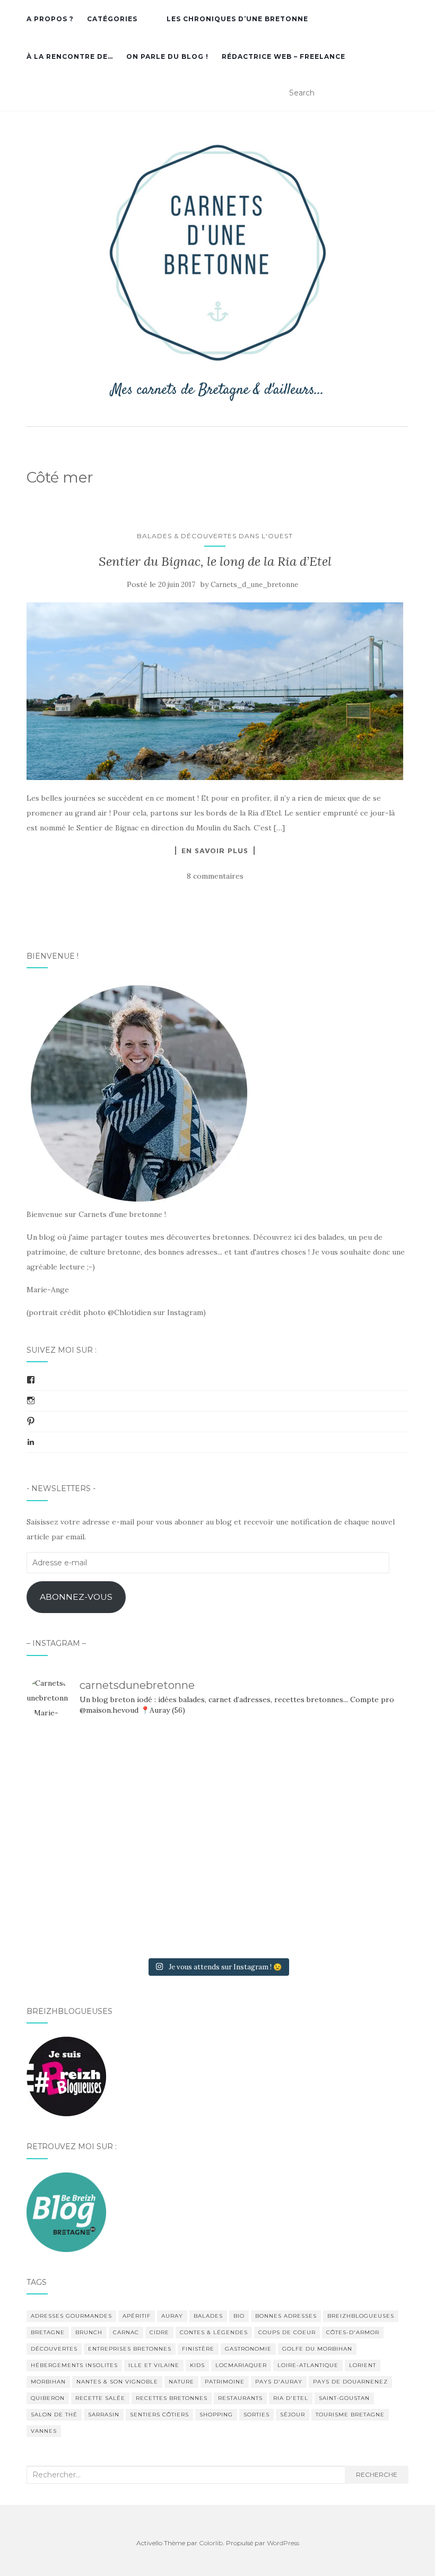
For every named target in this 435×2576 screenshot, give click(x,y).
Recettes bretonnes (172, 2398)
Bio (239, 2316)
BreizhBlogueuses (361, 2316)
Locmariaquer (241, 2365)
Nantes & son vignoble (117, 2382)
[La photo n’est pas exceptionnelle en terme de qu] (217, 1840)
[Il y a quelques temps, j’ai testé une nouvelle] (347, 1840)
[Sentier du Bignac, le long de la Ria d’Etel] (215, 691)
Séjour (293, 2415)
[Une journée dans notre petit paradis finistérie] (88, 1765)
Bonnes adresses (286, 2316)
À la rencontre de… (70, 56)
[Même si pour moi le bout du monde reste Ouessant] (217, 1765)
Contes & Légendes (214, 2332)
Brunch (89, 2332)
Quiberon (48, 2398)
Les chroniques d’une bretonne (237, 19)
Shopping (216, 2415)
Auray (172, 2316)
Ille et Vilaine (154, 2365)
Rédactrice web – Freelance (284, 56)
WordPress (283, 2543)
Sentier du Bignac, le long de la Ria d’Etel (215, 561)
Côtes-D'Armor (353, 2332)
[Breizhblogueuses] (66, 2076)
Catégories (112, 19)
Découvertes (54, 2349)
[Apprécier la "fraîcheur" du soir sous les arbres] (217, 1915)
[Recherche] (402, 93)
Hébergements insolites (74, 2365)
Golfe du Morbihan (317, 2349)
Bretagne (48, 2332)
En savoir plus (215, 851)
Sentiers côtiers (159, 2415)
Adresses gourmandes (71, 2316)
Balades (208, 2316)
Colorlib (211, 2543)
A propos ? (50, 19)
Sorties (256, 2415)
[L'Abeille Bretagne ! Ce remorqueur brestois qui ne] (88, 1840)
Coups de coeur (287, 2332)
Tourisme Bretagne (350, 2415)
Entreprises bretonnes (130, 2349)
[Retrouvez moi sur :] (66, 2211)
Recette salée (100, 2398)
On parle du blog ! (167, 56)
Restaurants (240, 2398)
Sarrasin (104, 2415)
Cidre (159, 2332)
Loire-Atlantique (308, 2365)
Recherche (377, 2474)
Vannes (44, 2431)
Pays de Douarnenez (350, 2382)
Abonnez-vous (76, 1597)
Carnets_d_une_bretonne (254, 585)
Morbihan (48, 2382)
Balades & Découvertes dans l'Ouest (215, 536)
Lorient (363, 2365)
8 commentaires (215, 876)
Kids (197, 2365)
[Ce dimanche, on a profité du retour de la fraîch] (347, 1915)
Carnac (126, 2332)
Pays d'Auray (279, 2382)
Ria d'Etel (291, 2398)
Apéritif (137, 2316)
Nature (181, 2382)
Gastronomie (248, 2349)
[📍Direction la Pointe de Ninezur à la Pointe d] (347, 1765)
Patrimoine (225, 2382)
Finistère (198, 2349)
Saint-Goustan (344, 2398)
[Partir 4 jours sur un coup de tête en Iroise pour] (88, 1915)
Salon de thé (54, 2415)
